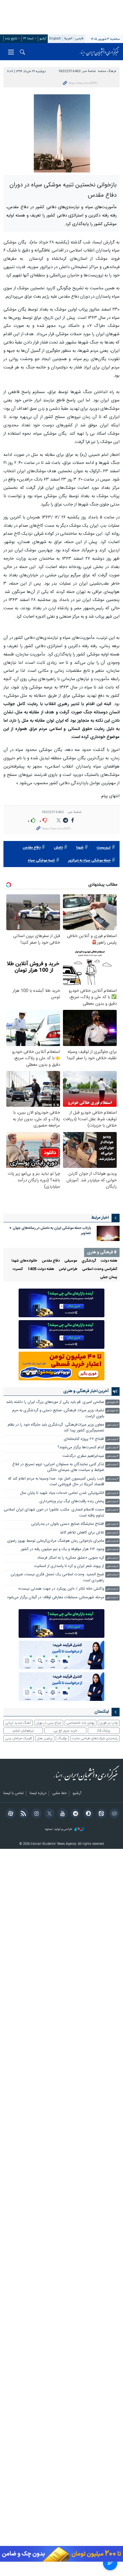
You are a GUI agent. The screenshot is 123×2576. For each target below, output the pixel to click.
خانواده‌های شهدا (24, 1261)
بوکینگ (62, 1738)
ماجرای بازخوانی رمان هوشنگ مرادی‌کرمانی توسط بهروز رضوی (56, 1541)
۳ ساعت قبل (112, 1440)
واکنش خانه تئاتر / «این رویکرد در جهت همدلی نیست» (61, 1589)
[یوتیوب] (61, 1814)
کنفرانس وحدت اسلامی (100, 1269)
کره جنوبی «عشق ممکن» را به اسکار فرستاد (71, 1558)
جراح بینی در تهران (48, 1723)
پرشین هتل (45, 1738)
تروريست (104, 848)
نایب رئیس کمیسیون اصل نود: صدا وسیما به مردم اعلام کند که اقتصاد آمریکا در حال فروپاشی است (56, 1482)
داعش (58, 848)
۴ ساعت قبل (112, 1493)
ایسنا (100, 52)
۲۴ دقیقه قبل (112, 1403)
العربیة (68, 39)
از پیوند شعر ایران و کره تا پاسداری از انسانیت (69, 1566)
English (55, 39)
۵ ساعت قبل (112, 1541)
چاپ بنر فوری (109, 1723)
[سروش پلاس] (87, 1814)
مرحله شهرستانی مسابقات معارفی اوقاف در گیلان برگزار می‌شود (55, 1598)
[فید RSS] (22, 1814)
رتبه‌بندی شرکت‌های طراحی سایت (95, 1738)
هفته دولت (109, 1261)
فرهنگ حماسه (107, 71)
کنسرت (18, 1269)
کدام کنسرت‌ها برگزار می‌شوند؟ (81, 1448)
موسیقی (71, 1261)
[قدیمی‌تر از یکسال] (108, 1233)
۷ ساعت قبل (112, 1589)
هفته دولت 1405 (41, 1269)
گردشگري (89, 1261)
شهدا (80, 848)
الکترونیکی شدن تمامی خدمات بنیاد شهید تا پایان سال (62, 1493)
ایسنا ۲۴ (28, 39)
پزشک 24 (104, 1731)
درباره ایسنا (38, 1794)
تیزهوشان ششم (23, 1731)
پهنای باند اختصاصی (81, 1723)
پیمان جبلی (109, 1277)
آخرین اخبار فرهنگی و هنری (86, 1391)
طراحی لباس (68, 1269)
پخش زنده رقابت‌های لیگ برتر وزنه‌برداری (72, 1501)
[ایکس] (48, 1814)
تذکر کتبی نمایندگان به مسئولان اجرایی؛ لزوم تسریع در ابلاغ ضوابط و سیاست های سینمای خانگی (58, 1467)
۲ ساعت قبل (113, 1425)
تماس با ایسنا (14, 1794)
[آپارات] (10, 1814)
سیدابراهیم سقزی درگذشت (83, 1456)
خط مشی (59, 1794)
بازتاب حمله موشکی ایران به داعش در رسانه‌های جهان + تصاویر (50, 1231)
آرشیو (43, 39)
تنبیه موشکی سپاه (41, 861)
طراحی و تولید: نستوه (59, 1829)
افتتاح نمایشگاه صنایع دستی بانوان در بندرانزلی (68, 1524)
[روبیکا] (113, 1814)
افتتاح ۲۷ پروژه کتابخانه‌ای (84, 1439)
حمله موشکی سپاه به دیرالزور (89, 861)
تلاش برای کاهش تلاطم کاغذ (82, 1533)
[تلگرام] (75, 1814)
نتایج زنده (11, 39)
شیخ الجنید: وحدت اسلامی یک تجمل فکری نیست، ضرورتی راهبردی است (57, 1577)
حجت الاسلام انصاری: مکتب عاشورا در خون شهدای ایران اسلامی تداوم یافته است (54, 1513)
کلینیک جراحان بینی (19, 1738)
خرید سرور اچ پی (65, 1731)
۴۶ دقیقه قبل (112, 1411)
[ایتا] (100, 1814)
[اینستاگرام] (36, 1814)
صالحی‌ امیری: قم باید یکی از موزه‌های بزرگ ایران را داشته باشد (55, 1402)
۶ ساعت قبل (113, 1558)
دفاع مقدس (32, 848)
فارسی (80, 39)
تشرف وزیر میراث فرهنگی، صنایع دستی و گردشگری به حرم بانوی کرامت (58, 1413)
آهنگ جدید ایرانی (18, 1723)
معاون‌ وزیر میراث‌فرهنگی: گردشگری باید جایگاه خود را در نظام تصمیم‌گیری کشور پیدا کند (56, 1428)
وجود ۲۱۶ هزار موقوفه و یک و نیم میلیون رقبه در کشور (62, 1549)
